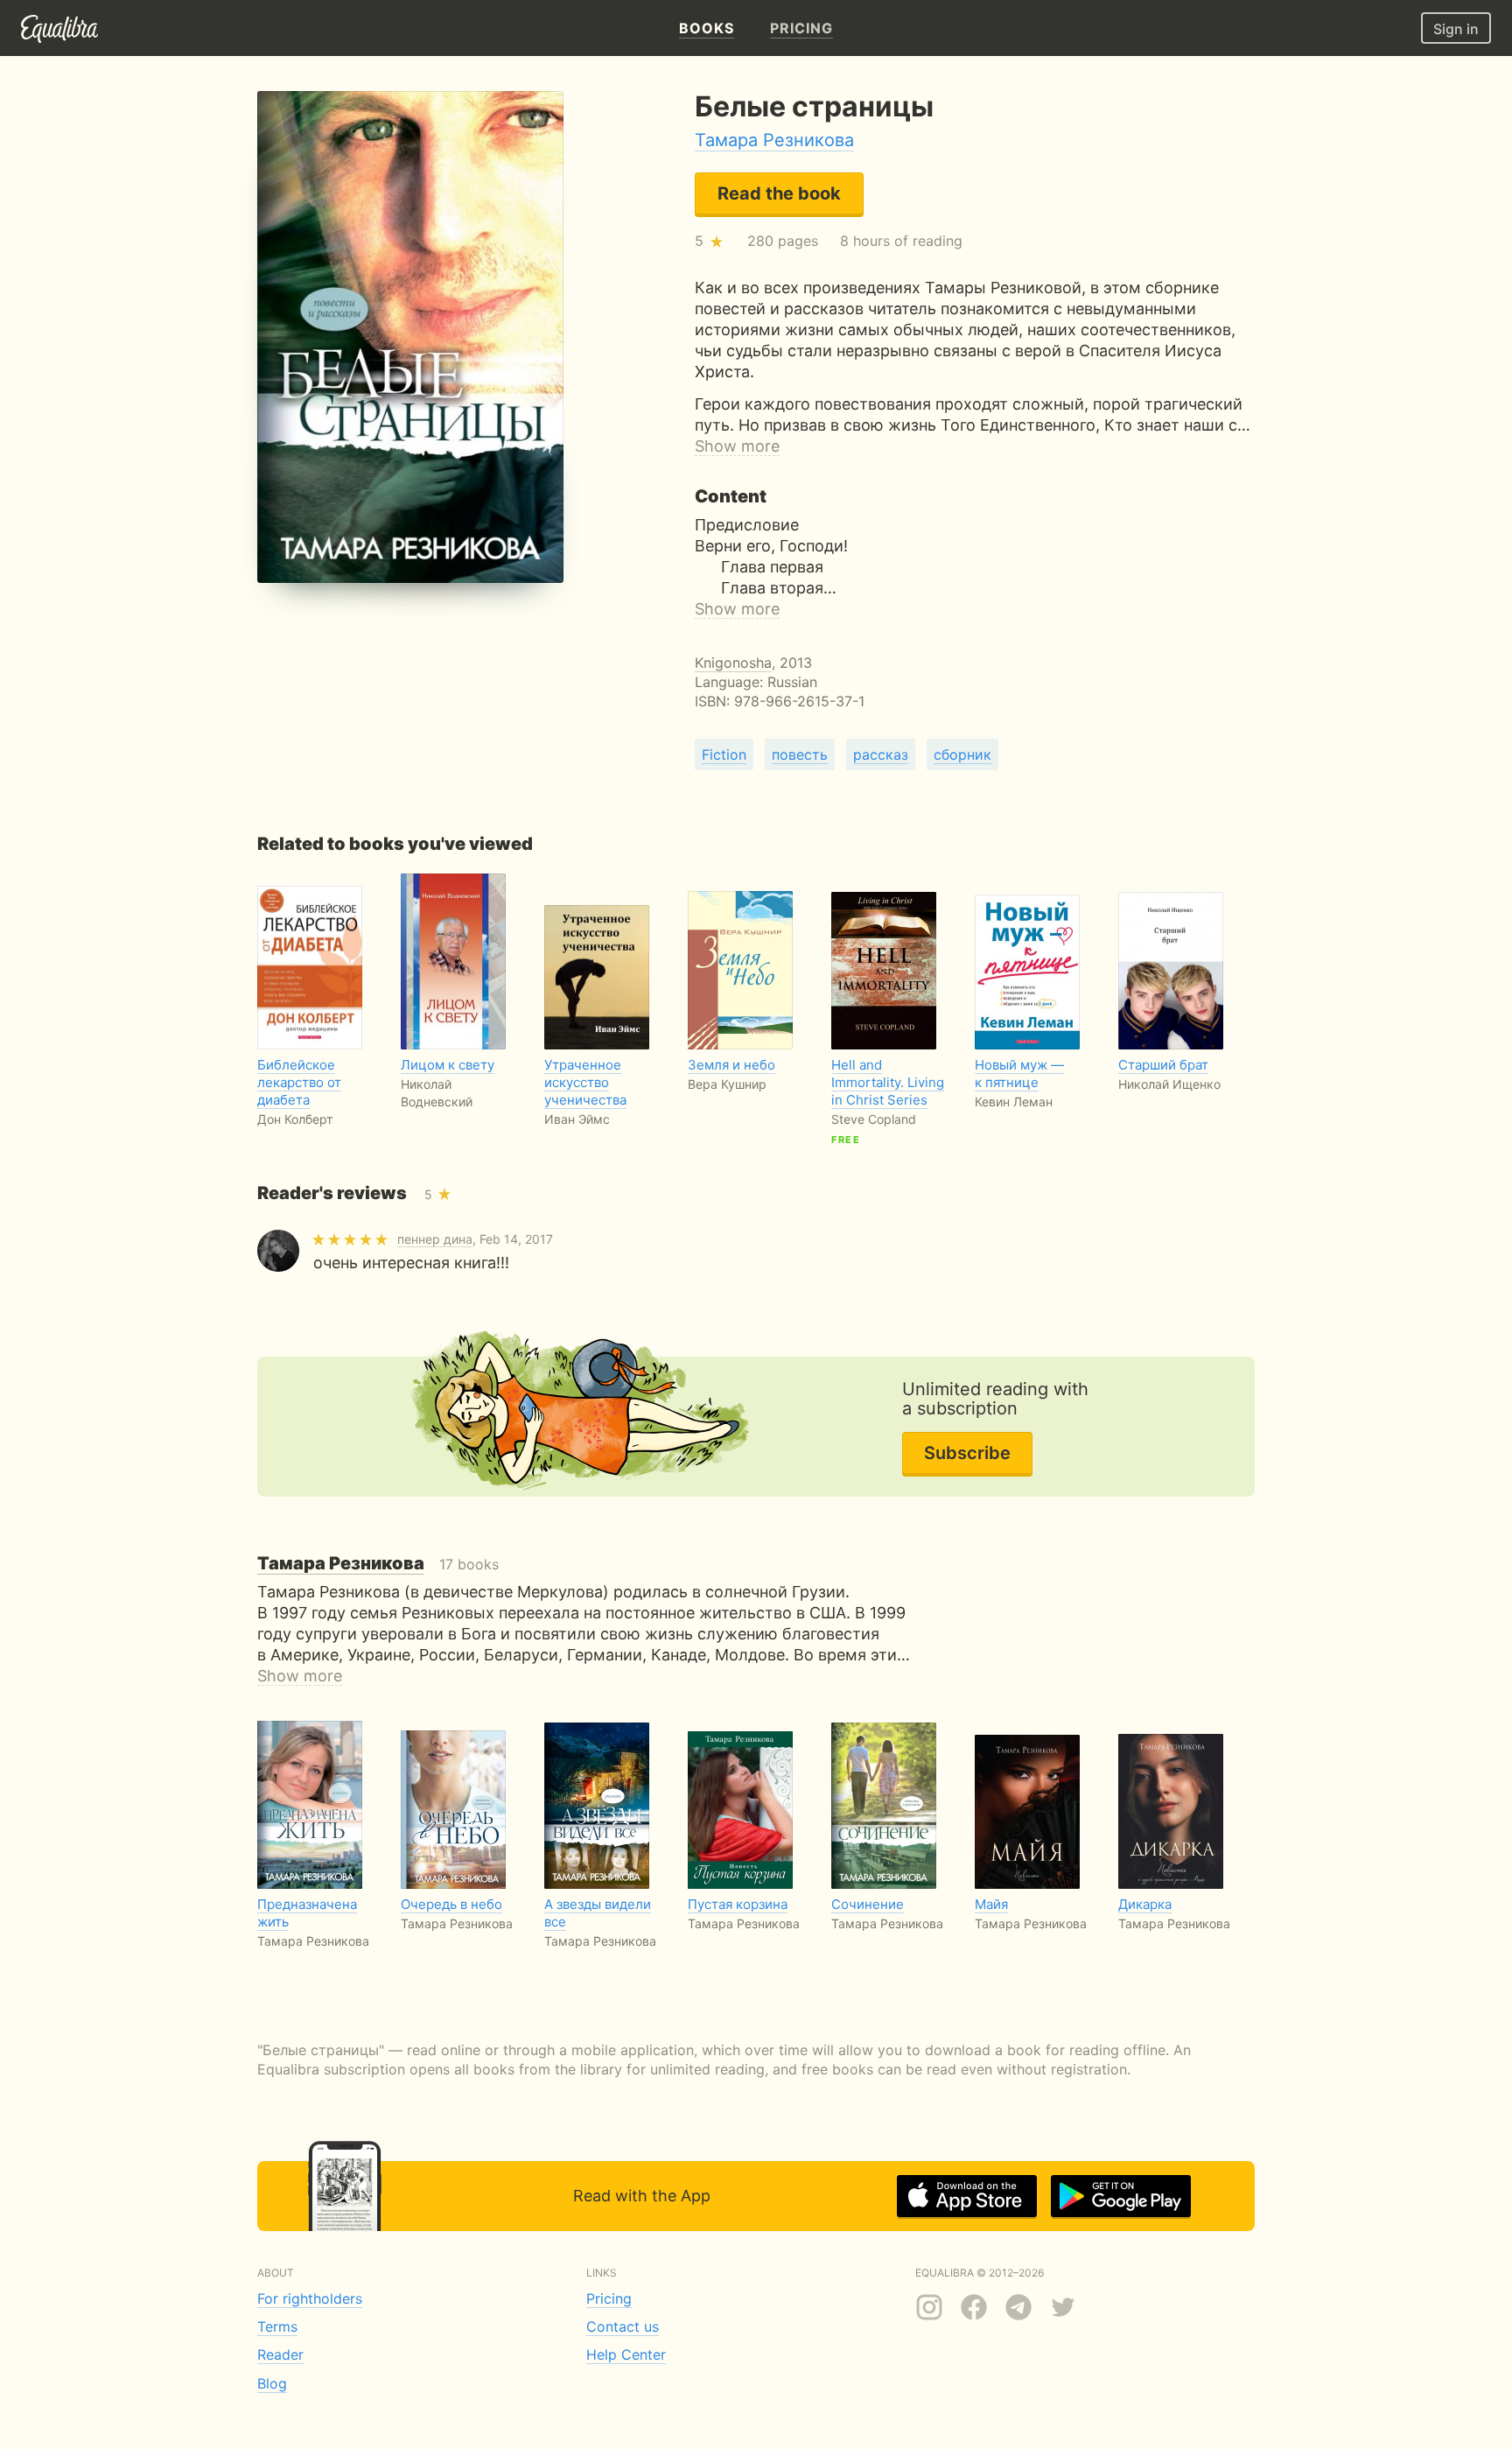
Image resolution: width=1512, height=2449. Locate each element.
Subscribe (967, 1453)
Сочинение (868, 1904)
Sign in (1456, 29)
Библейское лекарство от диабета (299, 1082)
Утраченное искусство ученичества (585, 1082)
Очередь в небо (451, 1904)
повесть (800, 754)
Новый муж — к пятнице (1019, 1074)
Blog (272, 2383)
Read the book (779, 193)
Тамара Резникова (774, 140)
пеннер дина (435, 1239)
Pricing (609, 2298)
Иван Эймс (577, 1119)
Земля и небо (731, 1065)
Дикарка (1145, 1904)
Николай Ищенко (1169, 1084)
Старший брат (1163, 1065)
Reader (280, 2354)
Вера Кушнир (727, 1084)
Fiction (724, 754)
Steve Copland (874, 1119)
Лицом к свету (448, 1065)
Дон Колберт (295, 1119)
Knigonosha (733, 663)
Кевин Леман (1014, 1102)
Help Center (626, 2354)
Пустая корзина (738, 1904)
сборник (962, 754)
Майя (991, 1904)
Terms (277, 2326)
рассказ (881, 754)
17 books (378, 1564)
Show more (737, 446)
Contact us (623, 2326)
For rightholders (310, 2298)
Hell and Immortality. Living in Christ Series (888, 1082)
